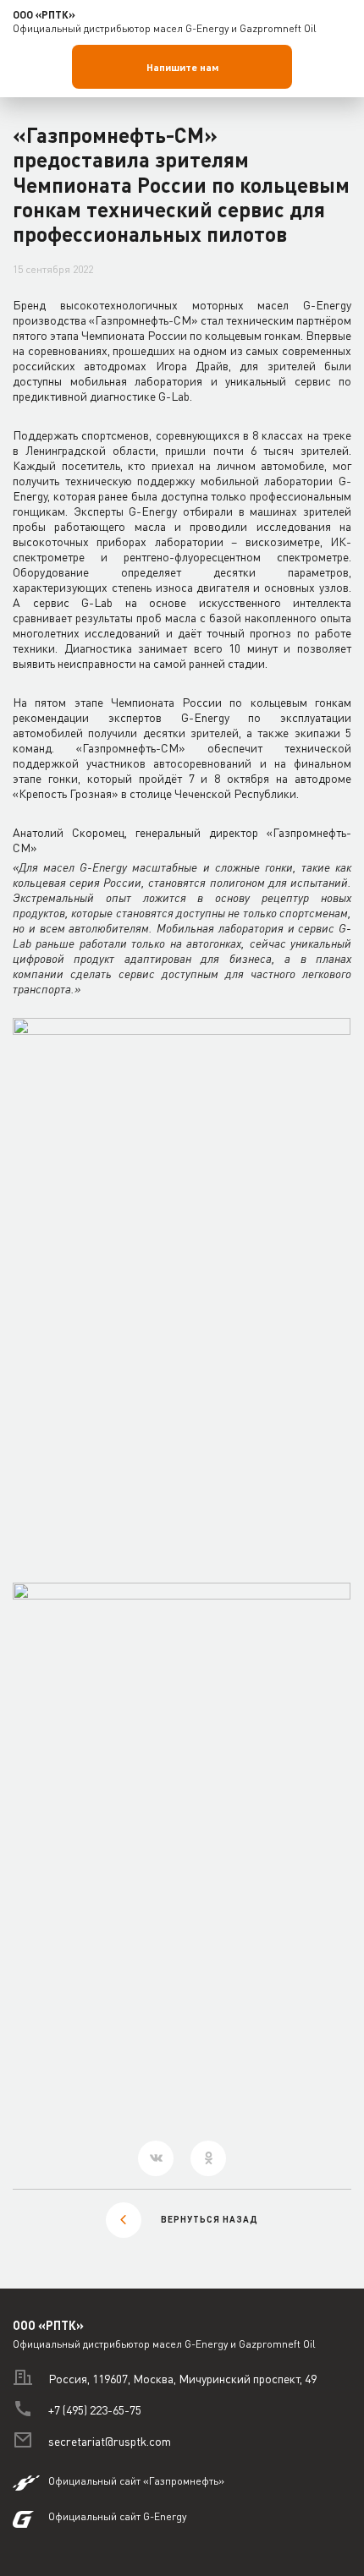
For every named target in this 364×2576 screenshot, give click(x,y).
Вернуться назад (210, 2219)
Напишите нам (182, 67)
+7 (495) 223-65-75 (95, 2410)
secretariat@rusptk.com (110, 2441)
